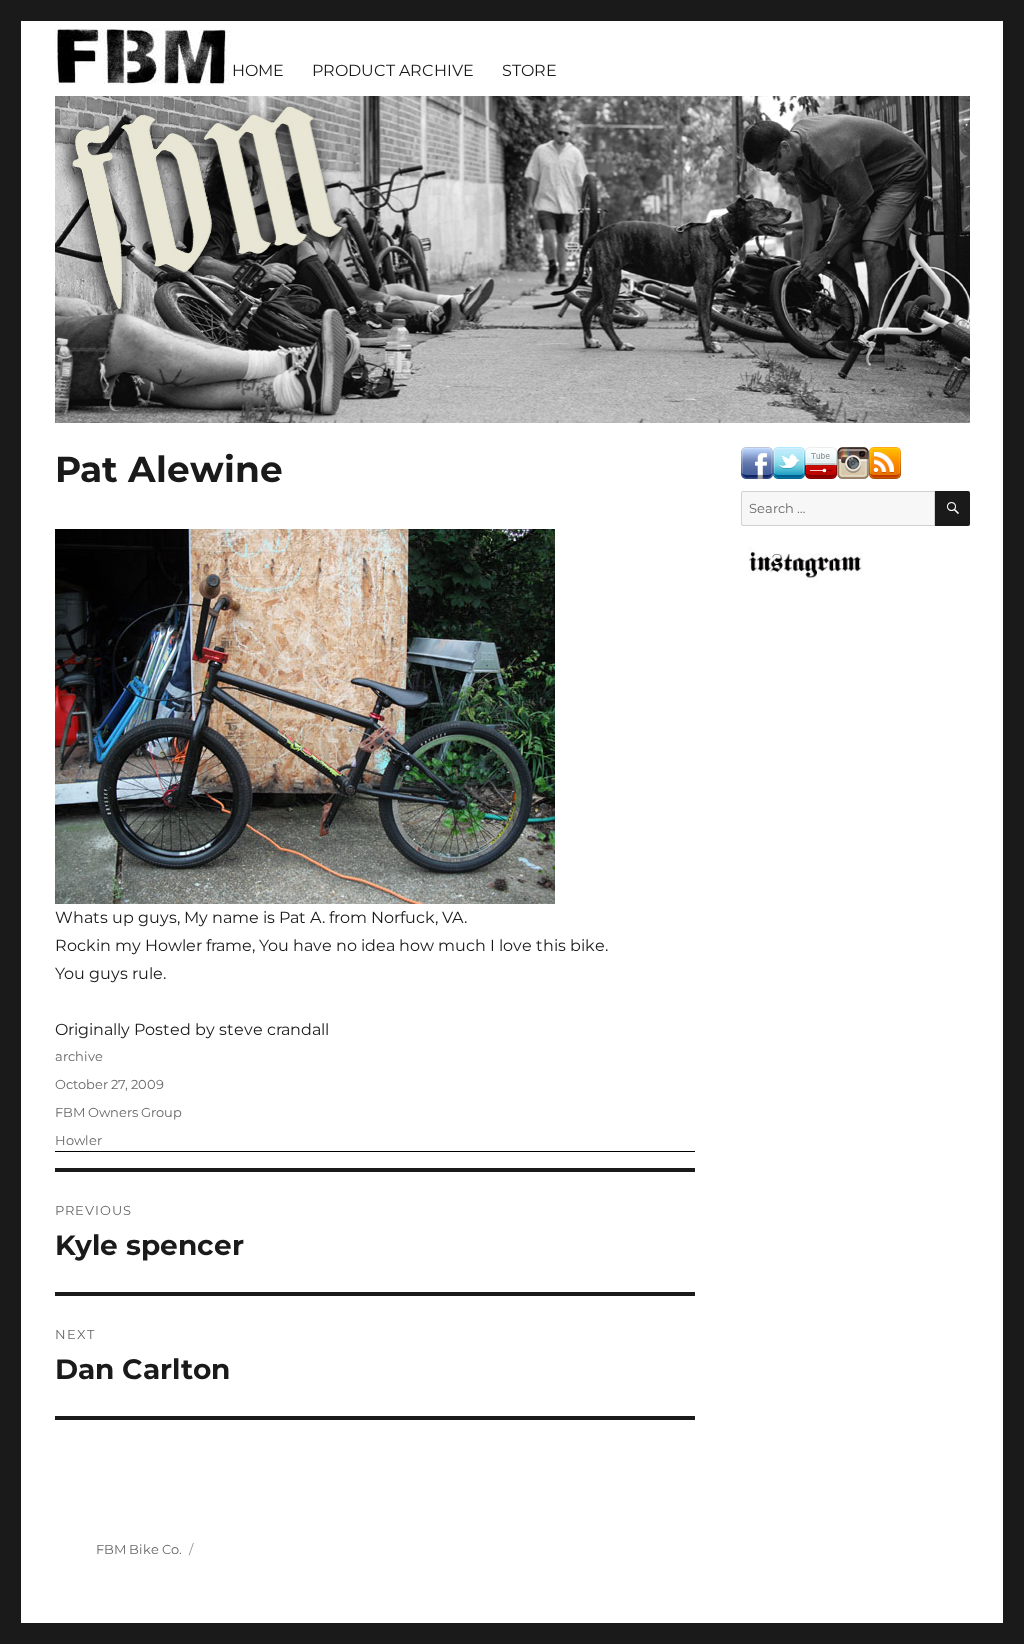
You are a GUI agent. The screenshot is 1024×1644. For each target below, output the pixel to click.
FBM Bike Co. (139, 1549)
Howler (78, 1140)
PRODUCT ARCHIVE (393, 70)
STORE (529, 70)
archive (79, 1056)
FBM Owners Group (118, 1112)
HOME (258, 70)
